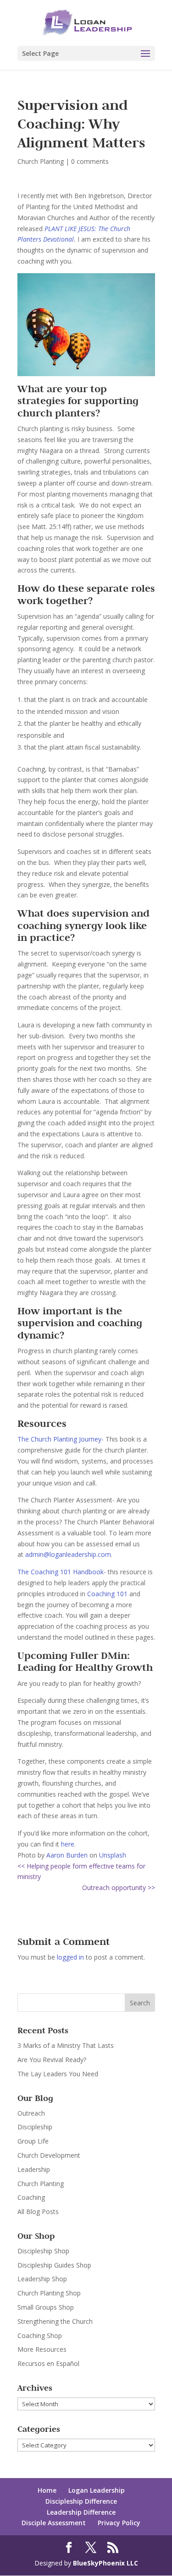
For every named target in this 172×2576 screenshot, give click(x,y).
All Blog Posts (38, 2211)
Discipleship (35, 2127)
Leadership (34, 2169)
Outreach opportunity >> (119, 1887)
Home (47, 2490)
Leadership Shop (42, 2279)
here (68, 1844)
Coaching (31, 2197)
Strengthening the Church (55, 2321)
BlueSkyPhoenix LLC (105, 2563)
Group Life (33, 2141)
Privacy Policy (119, 2523)
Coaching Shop (40, 2336)
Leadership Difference (81, 2512)
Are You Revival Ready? (52, 2060)
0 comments (90, 161)
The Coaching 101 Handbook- (62, 1572)
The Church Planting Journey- (61, 1439)
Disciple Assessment (54, 2523)
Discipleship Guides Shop (54, 2265)
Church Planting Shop (49, 2293)
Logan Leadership (97, 2490)
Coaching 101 (107, 1594)
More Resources (42, 2349)
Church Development (49, 2155)
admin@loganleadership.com (68, 1554)
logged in (70, 1957)
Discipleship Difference (81, 2501)
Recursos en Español (48, 2363)
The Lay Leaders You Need (58, 2074)
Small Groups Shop (46, 2307)
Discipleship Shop (43, 2251)
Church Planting (41, 161)
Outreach (31, 2113)
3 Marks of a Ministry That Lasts (66, 2045)
